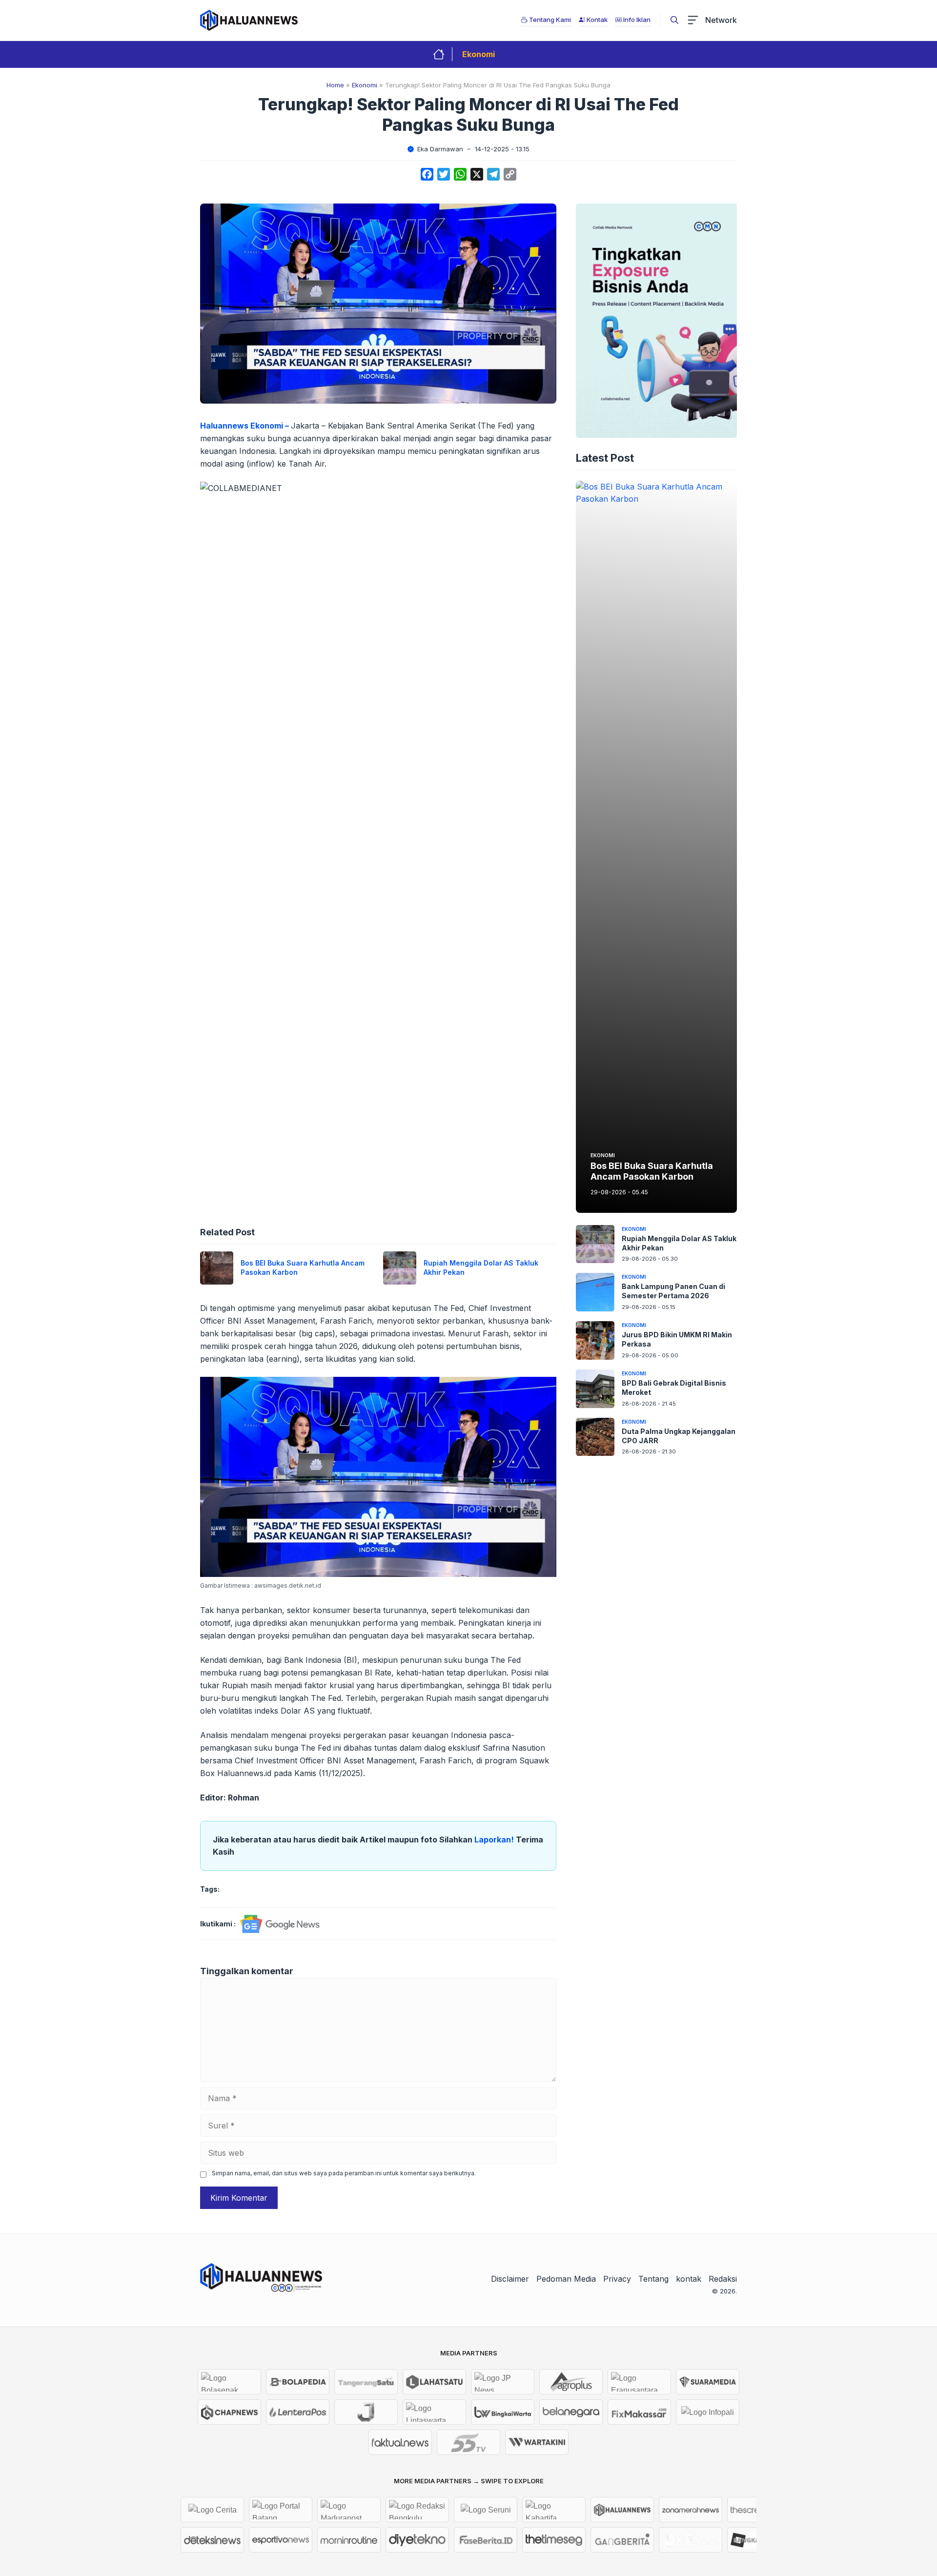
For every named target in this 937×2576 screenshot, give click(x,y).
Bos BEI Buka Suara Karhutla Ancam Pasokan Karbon (652, 1172)
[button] (674, 20)
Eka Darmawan (440, 149)
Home (335, 85)
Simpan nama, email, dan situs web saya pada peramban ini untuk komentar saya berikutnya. (344, 2173)
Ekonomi (479, 54)
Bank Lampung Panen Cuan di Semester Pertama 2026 (673, 1291)
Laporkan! (495, 1840)
